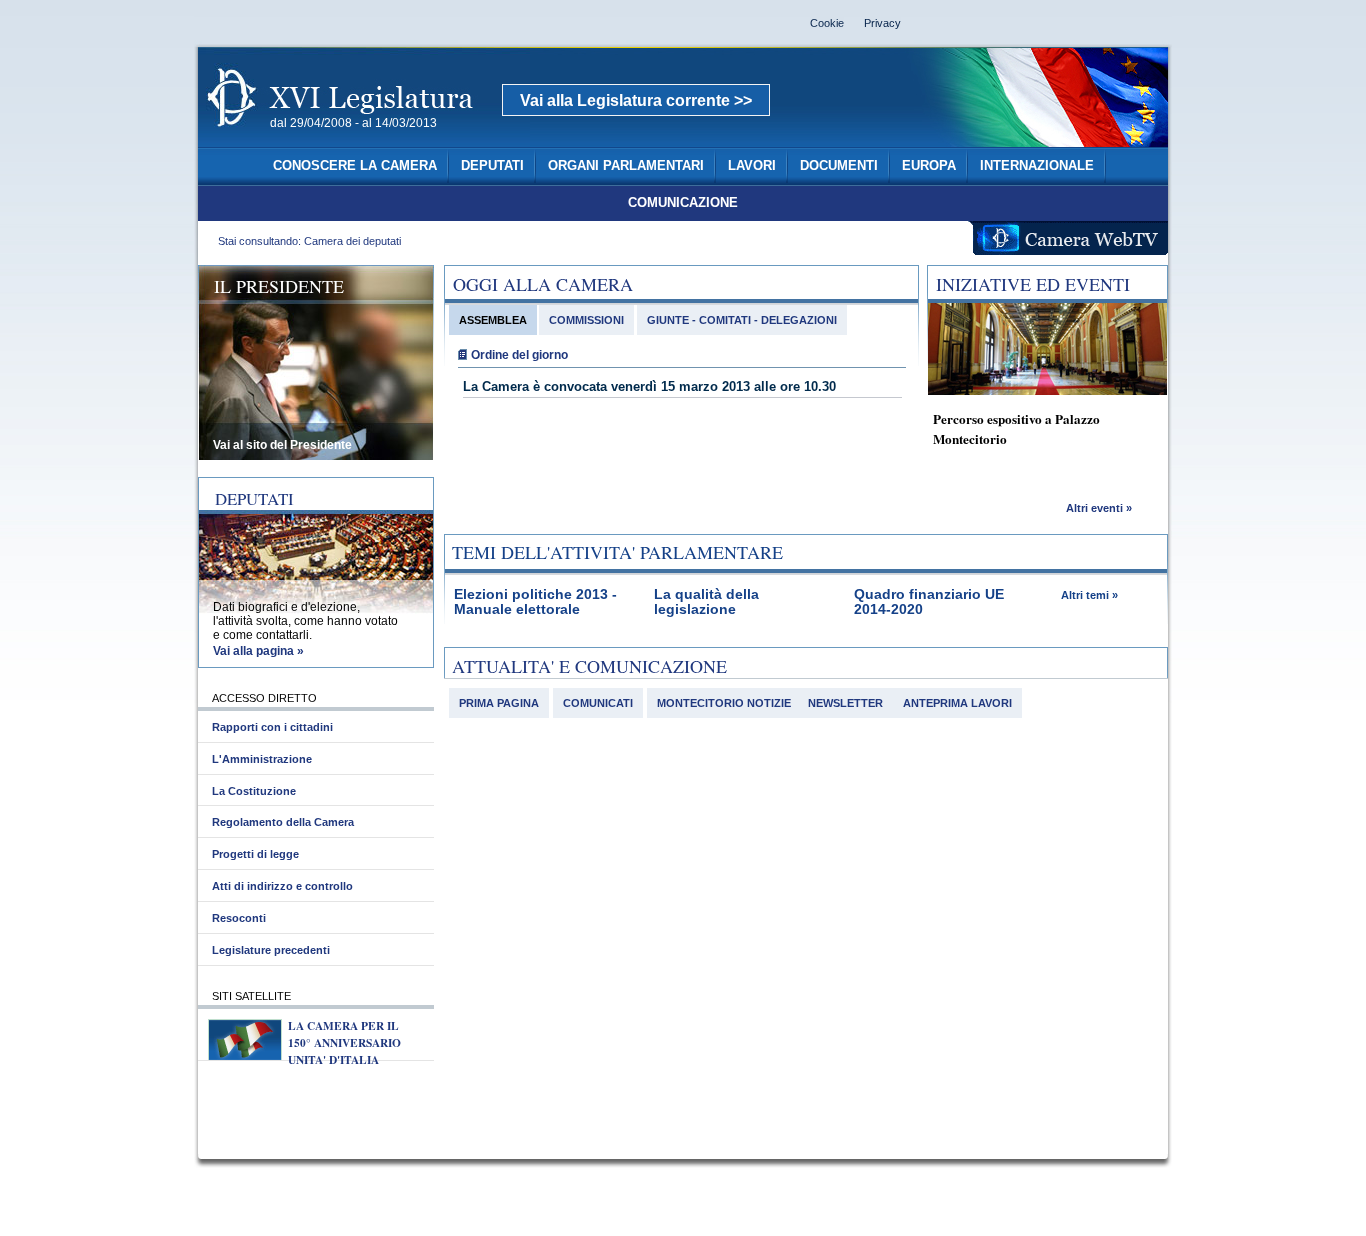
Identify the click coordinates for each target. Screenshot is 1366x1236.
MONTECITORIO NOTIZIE (724, 703)
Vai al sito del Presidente (282, 445)
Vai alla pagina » (258, 651)
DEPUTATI (492, 166)
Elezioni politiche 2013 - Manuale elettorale (535, 602)
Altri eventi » (1099, 508)
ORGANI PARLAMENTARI (626, 166)
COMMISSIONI (586, 320)
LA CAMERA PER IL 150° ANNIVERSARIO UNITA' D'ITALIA (344, 1042)
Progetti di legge (255, 854)
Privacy (882, 23)
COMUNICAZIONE (683, 203)
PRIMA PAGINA (499, 703)
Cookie (827, 23)
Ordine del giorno (519, 355)
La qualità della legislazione (706, 602)
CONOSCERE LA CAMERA (355, 166)
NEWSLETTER (845, 703)
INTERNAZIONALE (1037, 166)
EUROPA (929, 166)
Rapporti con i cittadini (272, 727)
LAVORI (752, 166)
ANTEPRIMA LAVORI (957, 703)
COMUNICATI (598, 703)
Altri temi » (1089, 595)
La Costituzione (254, 791)
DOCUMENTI (839, 166)
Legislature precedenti (271, 950)
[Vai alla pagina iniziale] (364, 138)
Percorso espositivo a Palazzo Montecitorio (1016, 429)
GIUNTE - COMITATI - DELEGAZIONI (742, 320)
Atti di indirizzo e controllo (282, 886)
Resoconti (239, 918)
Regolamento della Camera (283, 822)
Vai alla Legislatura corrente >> (636, 100)
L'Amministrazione (262, 759)
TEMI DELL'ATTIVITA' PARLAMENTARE (617, 552)
